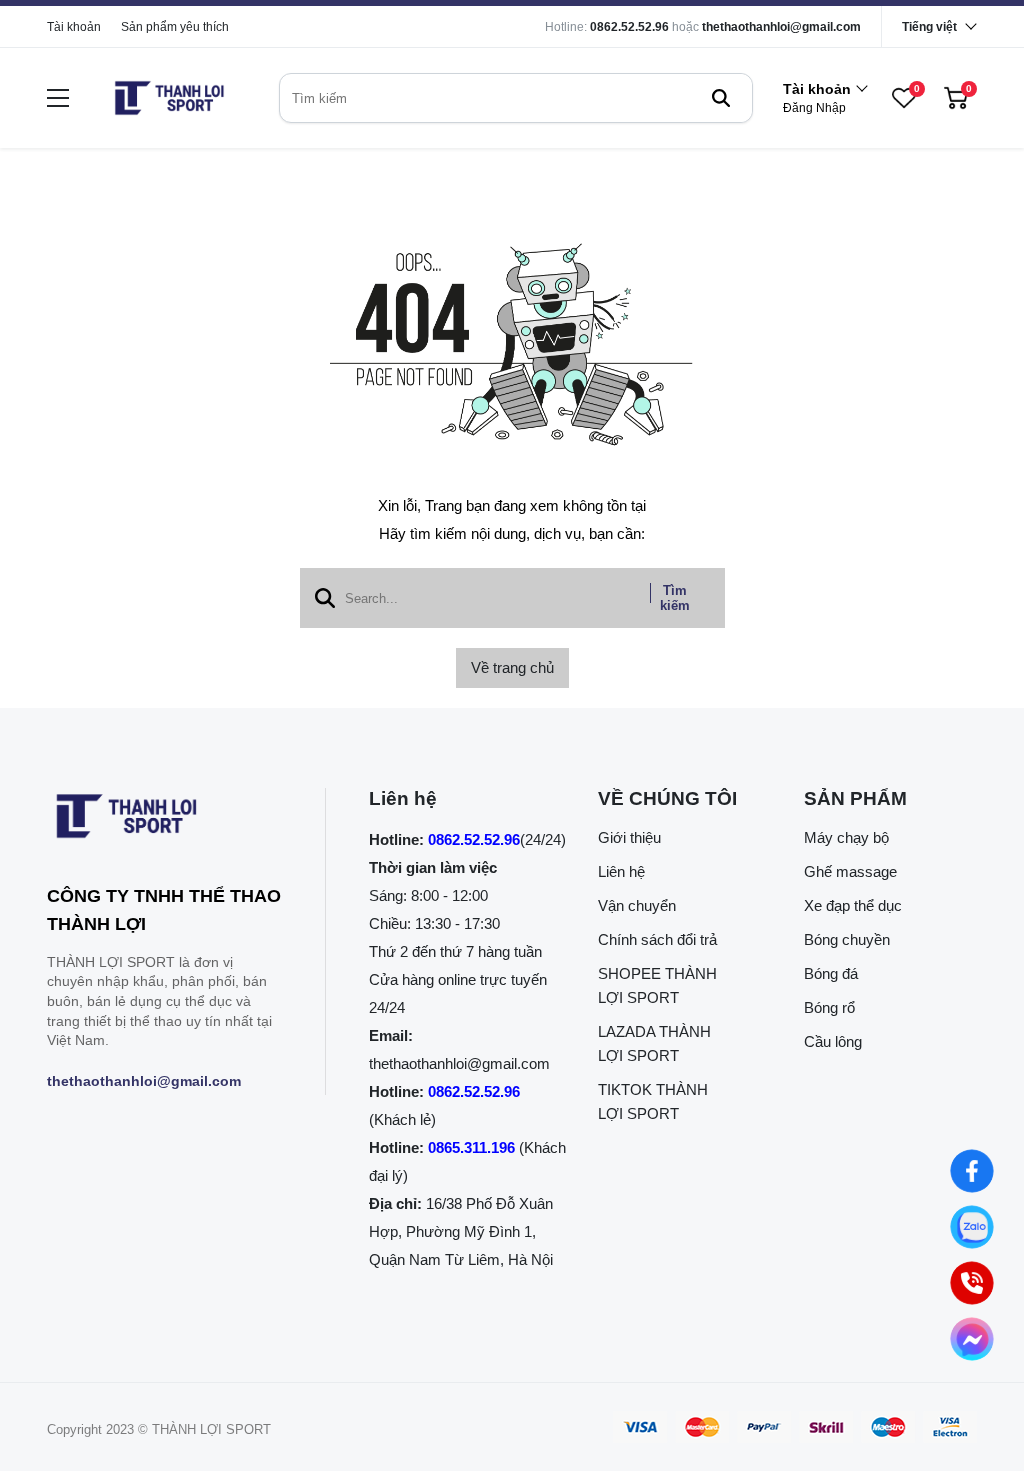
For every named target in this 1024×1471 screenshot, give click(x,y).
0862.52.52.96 (629, 27)
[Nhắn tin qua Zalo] (972, 1227)
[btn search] (721, 98)
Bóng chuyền (847, 939)
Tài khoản (74, 27)
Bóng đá (831, 973)
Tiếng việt (929, 27)
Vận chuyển (637, 905)
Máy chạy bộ (846, 837)
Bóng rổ (829, 1007)
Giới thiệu (629, 837)
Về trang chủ (512, 667)
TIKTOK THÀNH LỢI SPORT (653, 1101)
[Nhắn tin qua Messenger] (972, 1339)
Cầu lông (833, 1041)
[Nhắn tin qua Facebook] (972, 1171)
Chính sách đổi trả (657, 939)
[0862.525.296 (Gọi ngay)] (972, 1283)
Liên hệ (621, 871)
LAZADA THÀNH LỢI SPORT (654, 1043)
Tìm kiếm (675, 598)
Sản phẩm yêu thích (175, 27)
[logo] (169, 98)
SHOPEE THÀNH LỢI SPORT (657, 985)
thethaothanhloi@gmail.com (781, 27)
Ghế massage (850, 871)
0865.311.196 (471, 1147)
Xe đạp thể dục (853, 905)
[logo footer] (164, 820)
